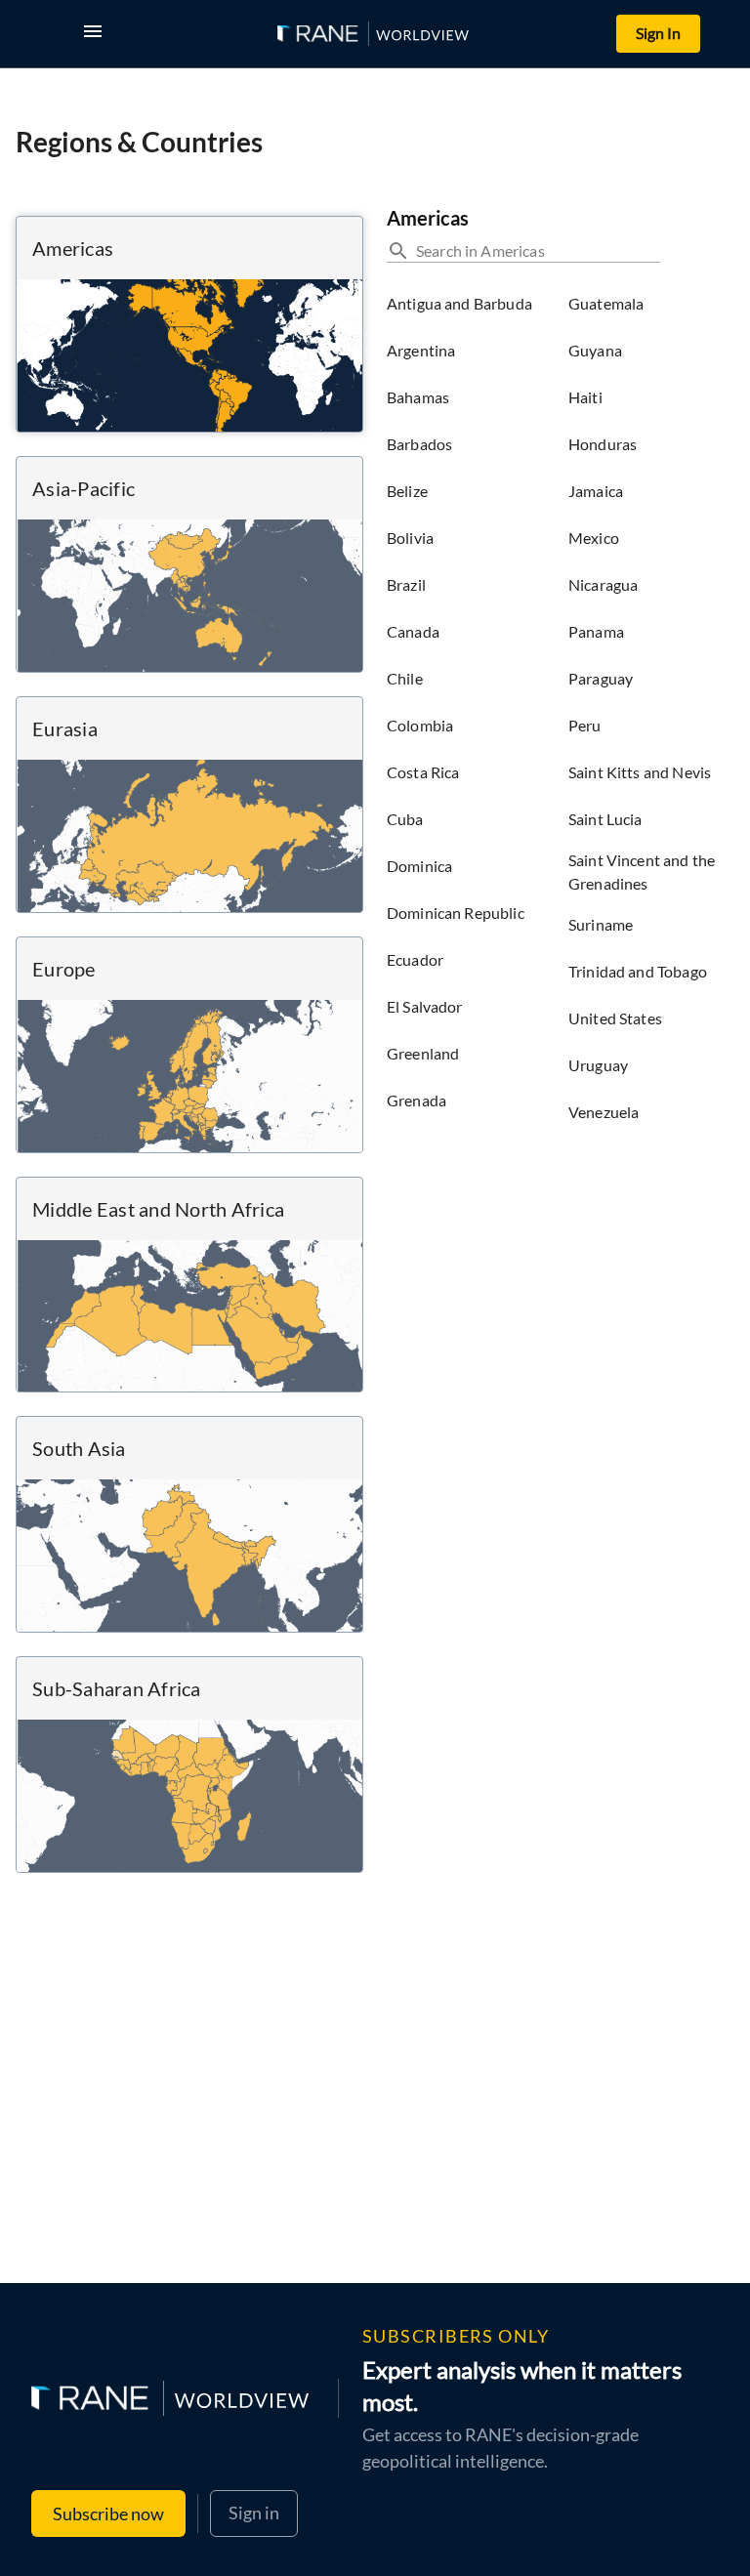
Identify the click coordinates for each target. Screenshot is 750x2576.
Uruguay (598, 1065)
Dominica (419, 866)
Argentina (421, 350)
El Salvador (425, 1006)
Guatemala (606, 303)
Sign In (658, 33)
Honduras (603, 444)
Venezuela (604, 1112)
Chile (405, 678)
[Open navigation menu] (97, 34)
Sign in (254, 2513)
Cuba (405, 819)
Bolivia (410, 538)
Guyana (595, 350)
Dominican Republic (456, 913)
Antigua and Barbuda (459, 303)
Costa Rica (423, 772)
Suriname (601, 924)
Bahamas (418, 397)
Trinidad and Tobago (638, 971)
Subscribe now (108, 2514)
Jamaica (596, 491)
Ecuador (415, 959)
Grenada (417, 1100)
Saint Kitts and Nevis (640, 772)
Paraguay (601, 678)
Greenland (423, 1053)
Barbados (419, 444)
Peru (585, 725)
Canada (413, 631)
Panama (596, 631)
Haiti (585, 397)
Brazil (406, 584)
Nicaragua (603, 584)
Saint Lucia (605, 819)
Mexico (594, 538)
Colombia (420, 725)
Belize (407, 491)
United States (615, 1018)
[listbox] (470, 708)
